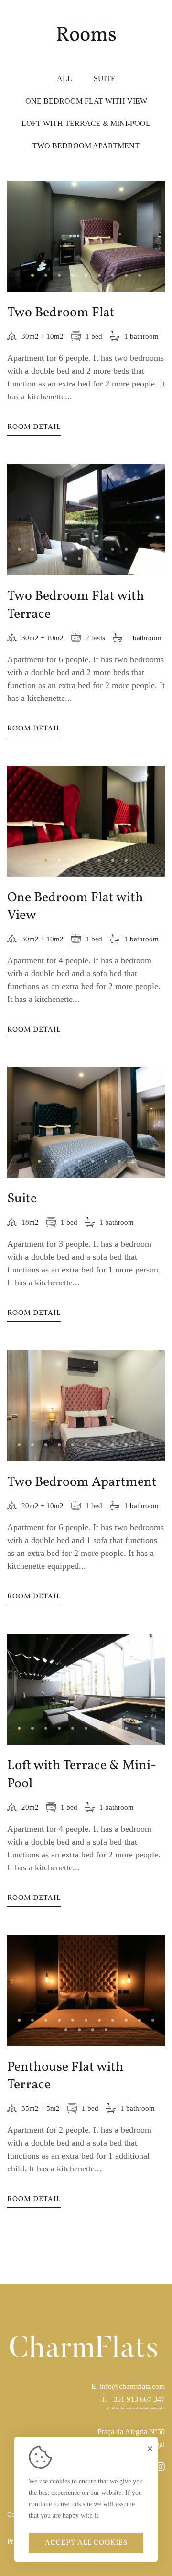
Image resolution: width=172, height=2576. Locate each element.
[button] (32, 275)
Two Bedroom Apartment (82, 1482)
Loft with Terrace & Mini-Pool (82, 1774)
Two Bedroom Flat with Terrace (76, 605)
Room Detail (34, 427)
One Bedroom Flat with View (75, 907)
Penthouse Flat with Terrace (65, 2076)
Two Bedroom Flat (61, 313)
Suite (22, 1199)
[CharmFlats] (86, 19)
